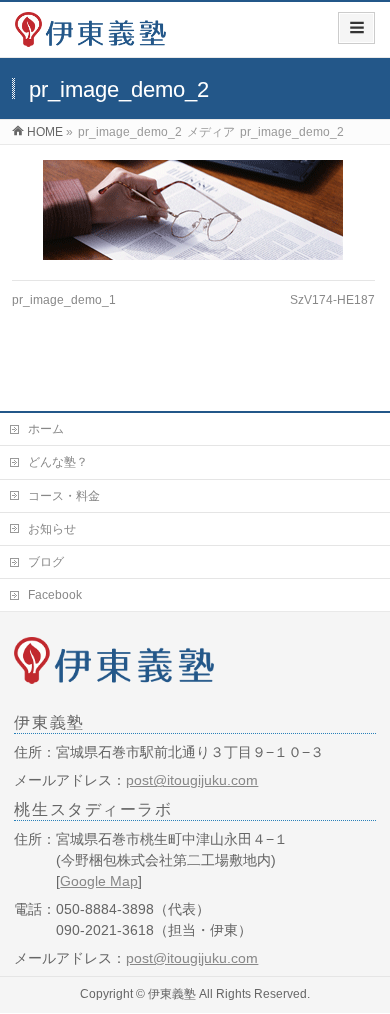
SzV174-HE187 (332, 300)
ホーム (46, 429)
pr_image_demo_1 (64, 300)
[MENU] (356, 28)
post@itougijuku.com (192, 780)
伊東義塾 (172, 994)
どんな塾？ (58, 462)
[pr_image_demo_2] (193, 210)
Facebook (55, 595)
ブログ (46, 562)
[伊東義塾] (90, 36)
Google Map (99, 881)
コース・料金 (64, 496)
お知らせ (52, 529)
